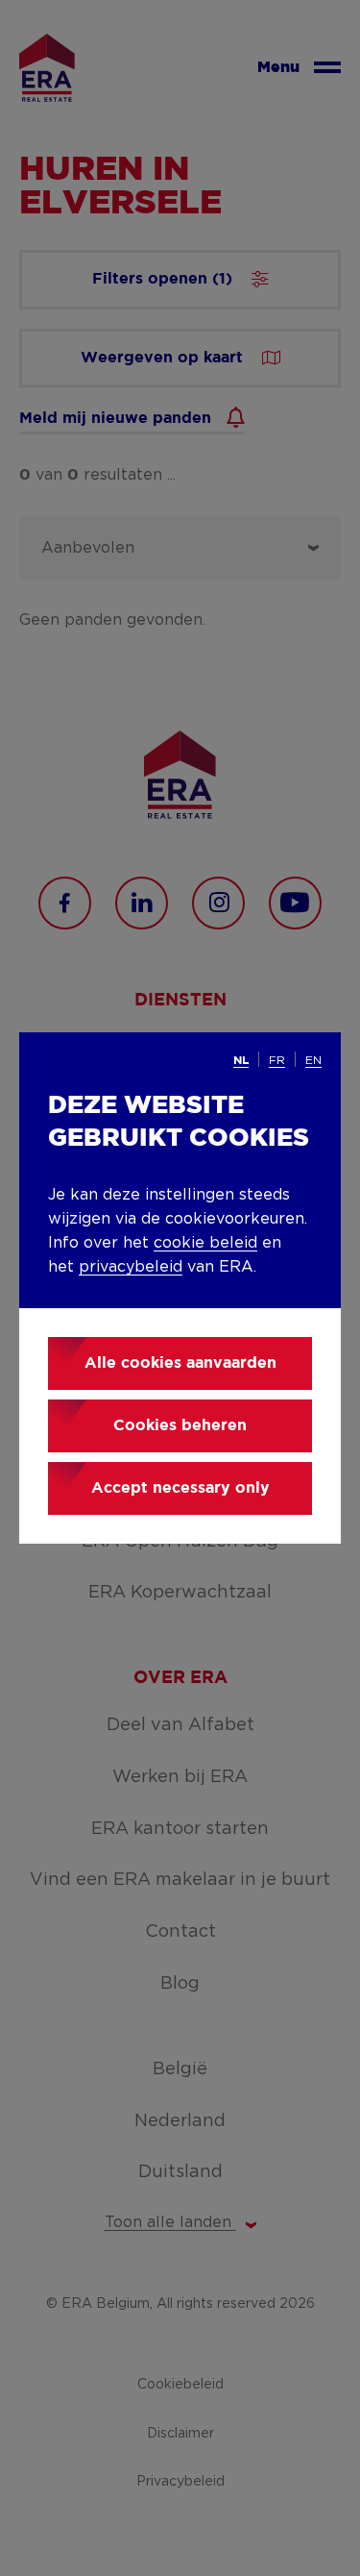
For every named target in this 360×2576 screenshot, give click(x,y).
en (313, 1060)
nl (241, 1061)
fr (277, 1060)
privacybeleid (131, 1267)
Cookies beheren (180, 1426)
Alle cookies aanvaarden (180, 1363)
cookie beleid (205, 1243)
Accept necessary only (180, 1488)
